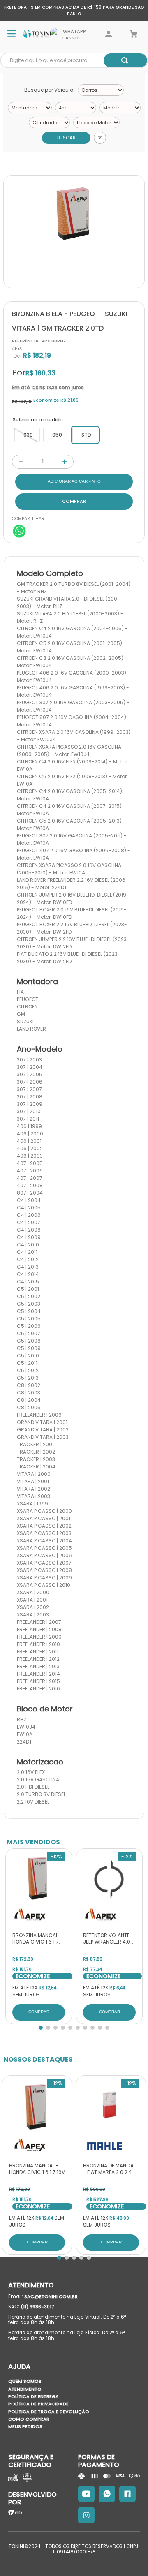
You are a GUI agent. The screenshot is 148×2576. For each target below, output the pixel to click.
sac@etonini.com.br (51, 2296)
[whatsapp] (19, 532)
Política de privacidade (38, 2404)
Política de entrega (34, 2396)
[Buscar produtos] (125, 60)
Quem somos (25, 2381)
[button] (27, 435)
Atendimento (25, 2389)
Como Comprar (29, 2419)
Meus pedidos (25, 2426)
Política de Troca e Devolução (49, 2412)
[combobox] (74, 60)
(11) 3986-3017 (37, 2307)
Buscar (66, 138)
